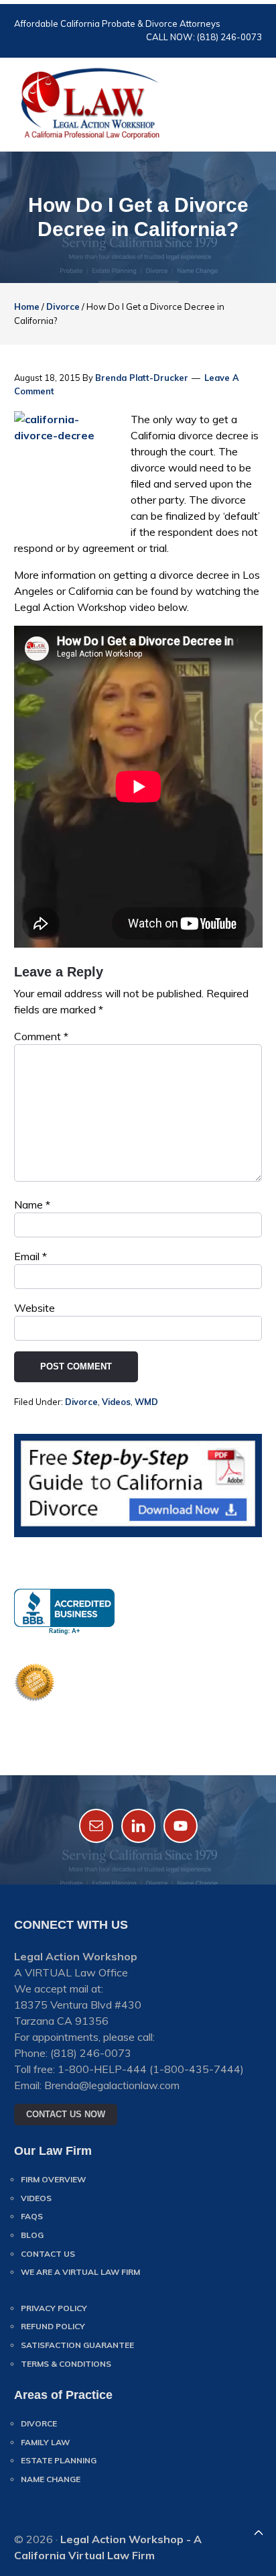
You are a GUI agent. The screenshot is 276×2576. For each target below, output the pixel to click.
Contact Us (48, 2254)
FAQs (32, 2216)
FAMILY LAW (45, 2442)
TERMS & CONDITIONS (66, 2364)
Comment (41, 1036)
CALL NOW (122, 37)
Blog (32, 2235)
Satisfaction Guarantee (77, 2345)
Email (30, 1256)
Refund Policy (53, 2326)
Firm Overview (53, 2179)
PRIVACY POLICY (54, 2308)
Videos (116, 1402)
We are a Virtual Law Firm (80, 2272)
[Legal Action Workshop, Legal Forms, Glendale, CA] (64, 1612)
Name (32, 1205)
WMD (146, 1402)
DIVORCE (39, 2423)
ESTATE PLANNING (59, 2460)
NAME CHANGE (51, 2479)
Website (34, 1308)
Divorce (81, 1402)
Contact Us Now (66, 2114)
